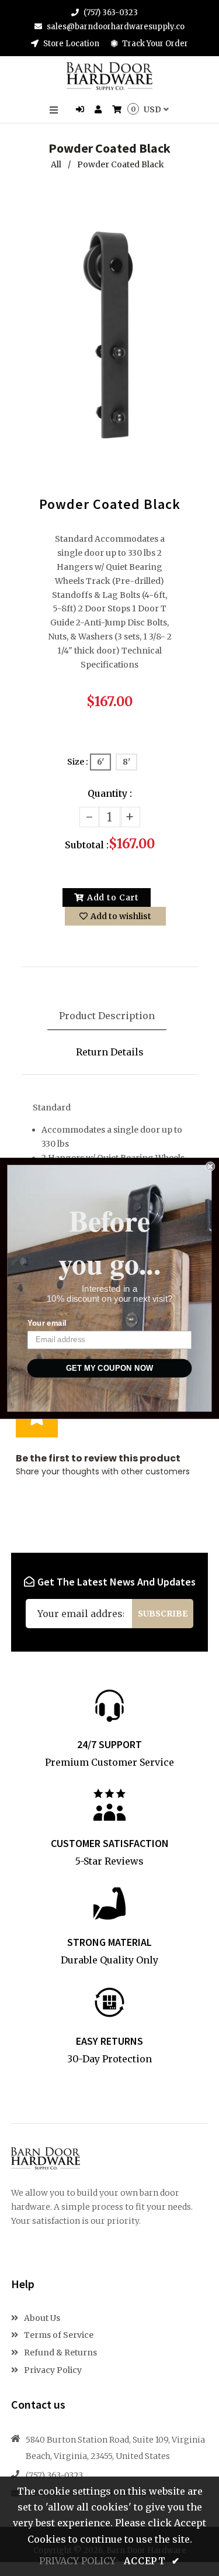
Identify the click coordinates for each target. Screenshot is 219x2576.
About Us (41, 2318)
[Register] (100, 110)
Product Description (107, 1016)
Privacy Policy (52, 2370)
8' (126, 762)
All (56, 164)
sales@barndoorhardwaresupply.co (116, 27)
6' (100, 762)
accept (152, 2561)
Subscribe (163, 1614)
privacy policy (77, 2561)
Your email (47, 1323)
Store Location (70, 44)
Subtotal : (87, 845)
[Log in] (81, 110)
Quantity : (110, 793)
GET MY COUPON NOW (109, 1368)
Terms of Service (58, 2335)
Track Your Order (154, 44)
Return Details (110, 1052)
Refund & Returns (60, 2353)
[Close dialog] (211, 1166)
